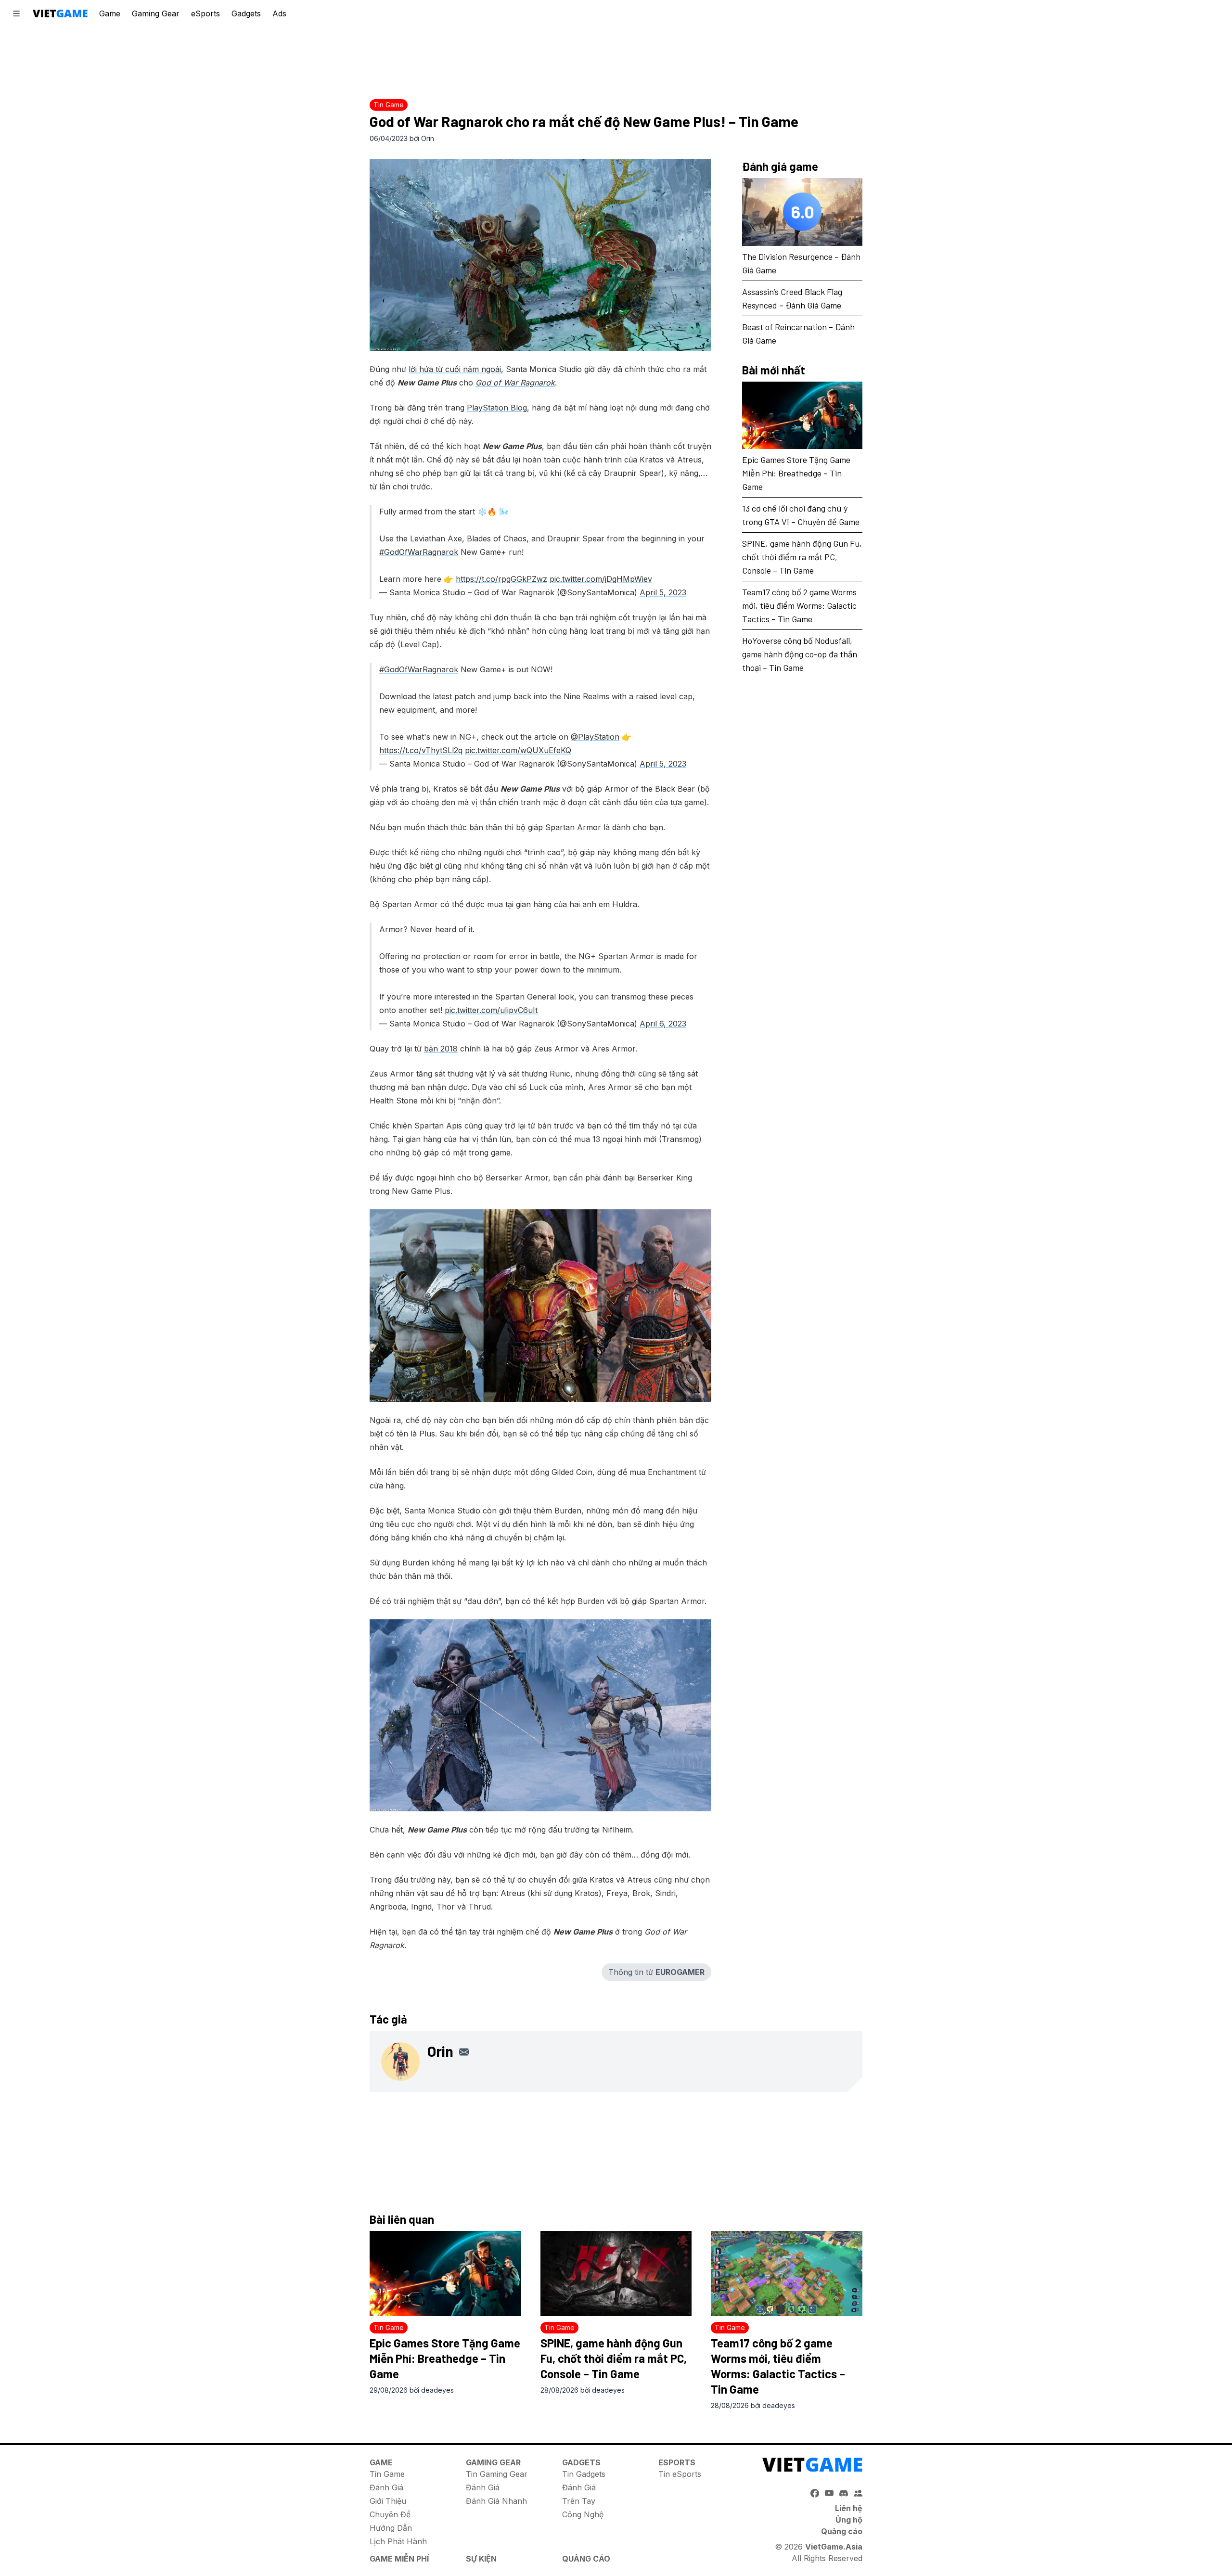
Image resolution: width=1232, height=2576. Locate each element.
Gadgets (246, 13)
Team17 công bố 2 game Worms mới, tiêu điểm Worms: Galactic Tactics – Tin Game (799, 605)
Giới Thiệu (388, 2501)
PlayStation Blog (497, 408)
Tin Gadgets (584, 2474)
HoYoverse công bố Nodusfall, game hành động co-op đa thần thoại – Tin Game (800, 654)
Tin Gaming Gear (497, 2474)
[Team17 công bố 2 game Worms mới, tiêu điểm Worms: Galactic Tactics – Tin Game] (787, 2274)
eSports (205, 13)
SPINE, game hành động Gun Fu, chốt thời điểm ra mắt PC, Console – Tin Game (802, 557)
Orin (428, 138)
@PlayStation (595, 737)
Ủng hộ (849, 2520)
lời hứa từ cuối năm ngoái (455, 369)
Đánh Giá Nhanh (496, 2501)
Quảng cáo (842, 2531)
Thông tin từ (656, 1972)
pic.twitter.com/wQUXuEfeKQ (518, 750)
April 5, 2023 (663, 592)
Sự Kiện (481, 2559)
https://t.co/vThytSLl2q (421, 750)
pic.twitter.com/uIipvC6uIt (491, 1010)
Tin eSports (680, 2474)
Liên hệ (849, 2508)
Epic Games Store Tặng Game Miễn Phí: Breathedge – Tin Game (796, 473)
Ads (279, 13)
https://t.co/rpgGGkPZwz (501, 579)
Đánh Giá (386, 2487)
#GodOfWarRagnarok (419, 552)
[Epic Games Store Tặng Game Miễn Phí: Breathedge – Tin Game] (802, 416)
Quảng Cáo (586, 2559)
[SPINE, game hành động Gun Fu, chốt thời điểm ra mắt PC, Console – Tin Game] (616, 2274)
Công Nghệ (583, 2514)
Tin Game (387, 2474)
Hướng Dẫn (391, 2528)
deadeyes (437, 2390)
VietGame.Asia (834, 2547)
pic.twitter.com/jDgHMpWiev (601, 579)
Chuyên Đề (390, 2514)
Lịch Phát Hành (398, 2541)
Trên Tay (579, 2501)
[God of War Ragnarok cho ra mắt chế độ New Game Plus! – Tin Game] (540, 255)
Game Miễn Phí (399, 2559)
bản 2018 (441, 1049)
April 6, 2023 (663, 1024)
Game (110, 13)
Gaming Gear (156, 13)
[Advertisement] (616, 60)
